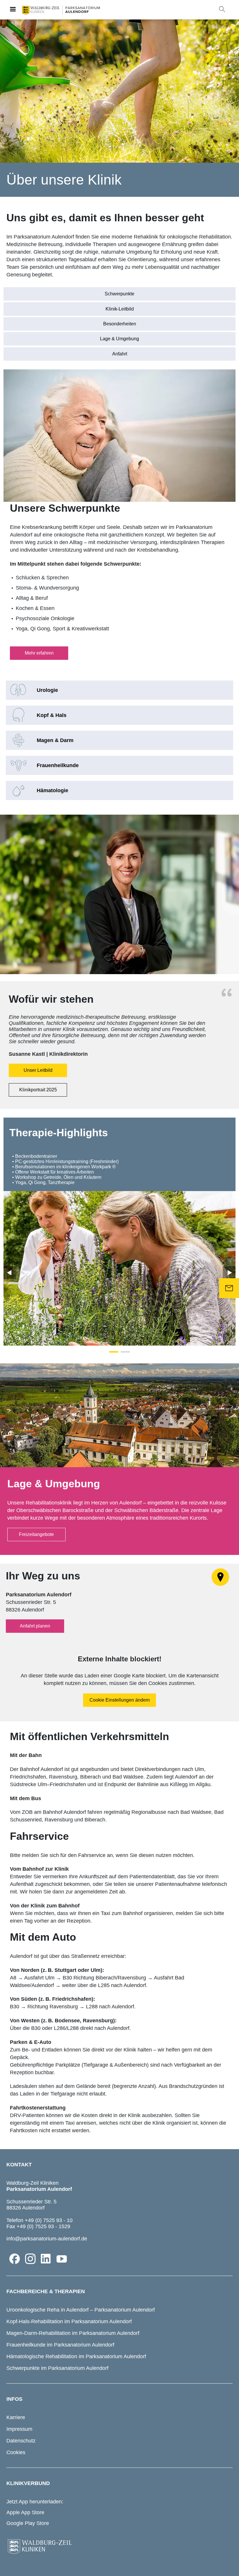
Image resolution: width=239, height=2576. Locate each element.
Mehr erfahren (39, 653)
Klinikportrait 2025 (38, 1090)
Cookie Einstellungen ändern (120, 1700)
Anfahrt (120, 354)
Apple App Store (25, 2512)
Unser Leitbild (38, 1070)
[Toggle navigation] (13, 10)
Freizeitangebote (36, 1534)
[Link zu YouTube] (62, 2259)
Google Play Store (28, 2523)
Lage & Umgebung (119, 339)
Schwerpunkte (119, 294)
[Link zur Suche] (222, 9)
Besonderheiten (120, 324)
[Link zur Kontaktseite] (229, 1288)
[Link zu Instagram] (30, 2259)
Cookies (16, 2452)
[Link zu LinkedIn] (46, 2259)
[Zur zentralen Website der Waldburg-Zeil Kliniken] (119, 2547)
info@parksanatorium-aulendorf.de (47, 2239)
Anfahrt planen (35, 1626)
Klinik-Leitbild (120, 309)
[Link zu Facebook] (15, 2259)
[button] (114, 1352)
